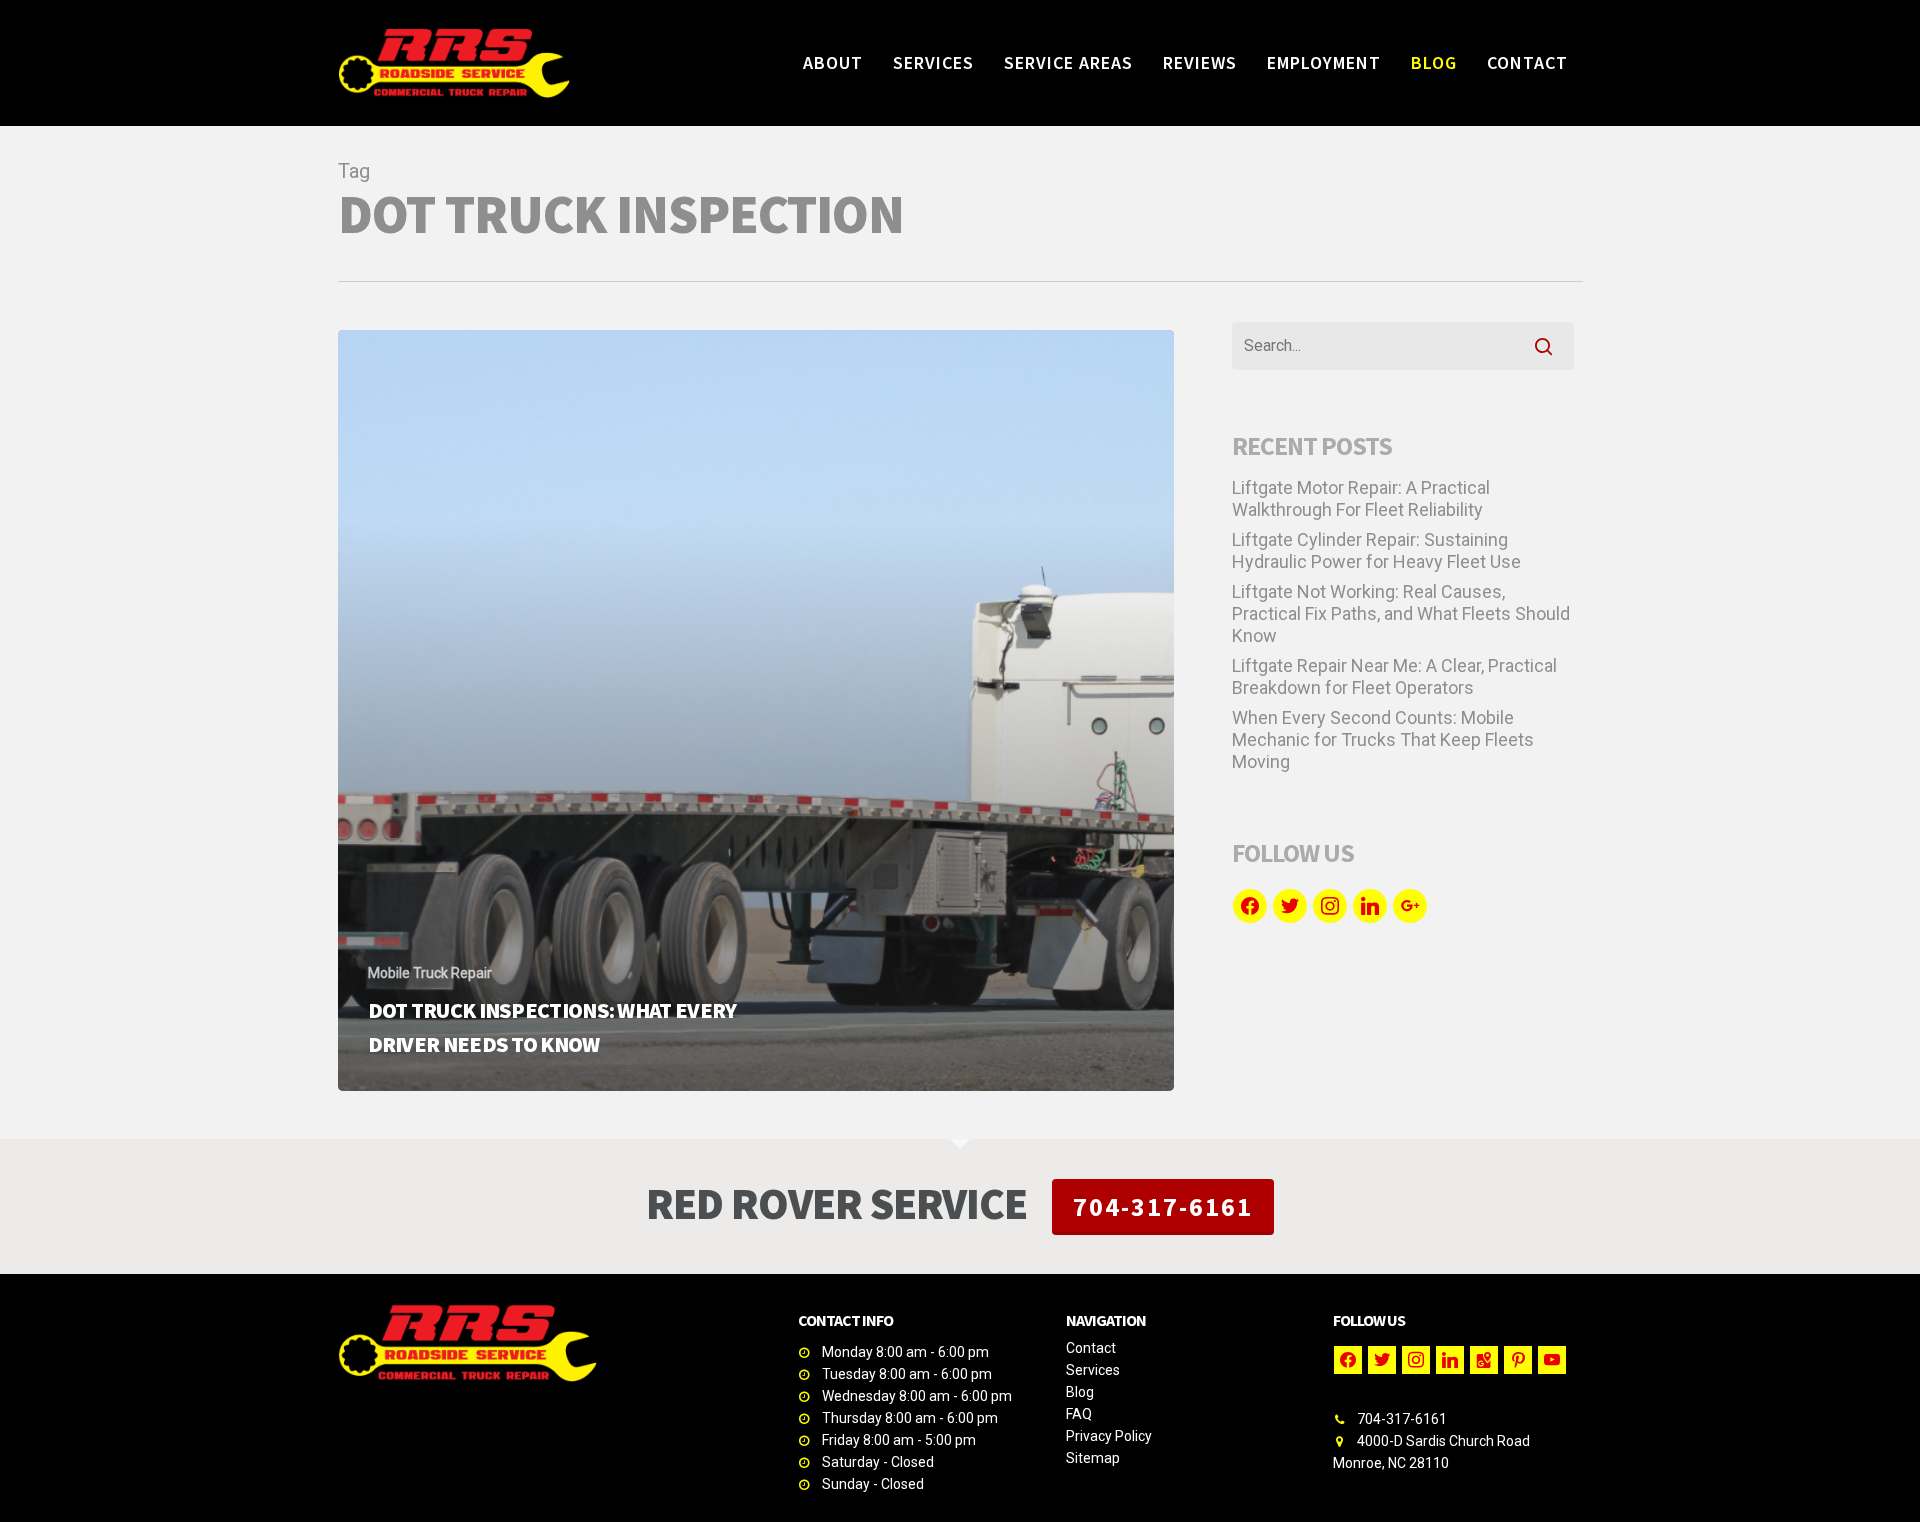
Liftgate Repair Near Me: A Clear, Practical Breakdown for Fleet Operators (1394, 676)
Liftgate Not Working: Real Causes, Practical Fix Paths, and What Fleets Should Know (1401, 613)
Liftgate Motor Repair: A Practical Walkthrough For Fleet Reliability (1361, 498)
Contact (1091, 1348)
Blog (1080, 1392)
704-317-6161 (1163, 1206)
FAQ (1079, 1414)
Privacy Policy (1109, 1436)
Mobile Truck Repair (430, 973)
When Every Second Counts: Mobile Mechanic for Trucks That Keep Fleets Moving (1383, 739)
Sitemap (1093, 1458)
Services (1093, 1370)
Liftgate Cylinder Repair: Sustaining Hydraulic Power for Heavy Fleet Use (1376, 550)
